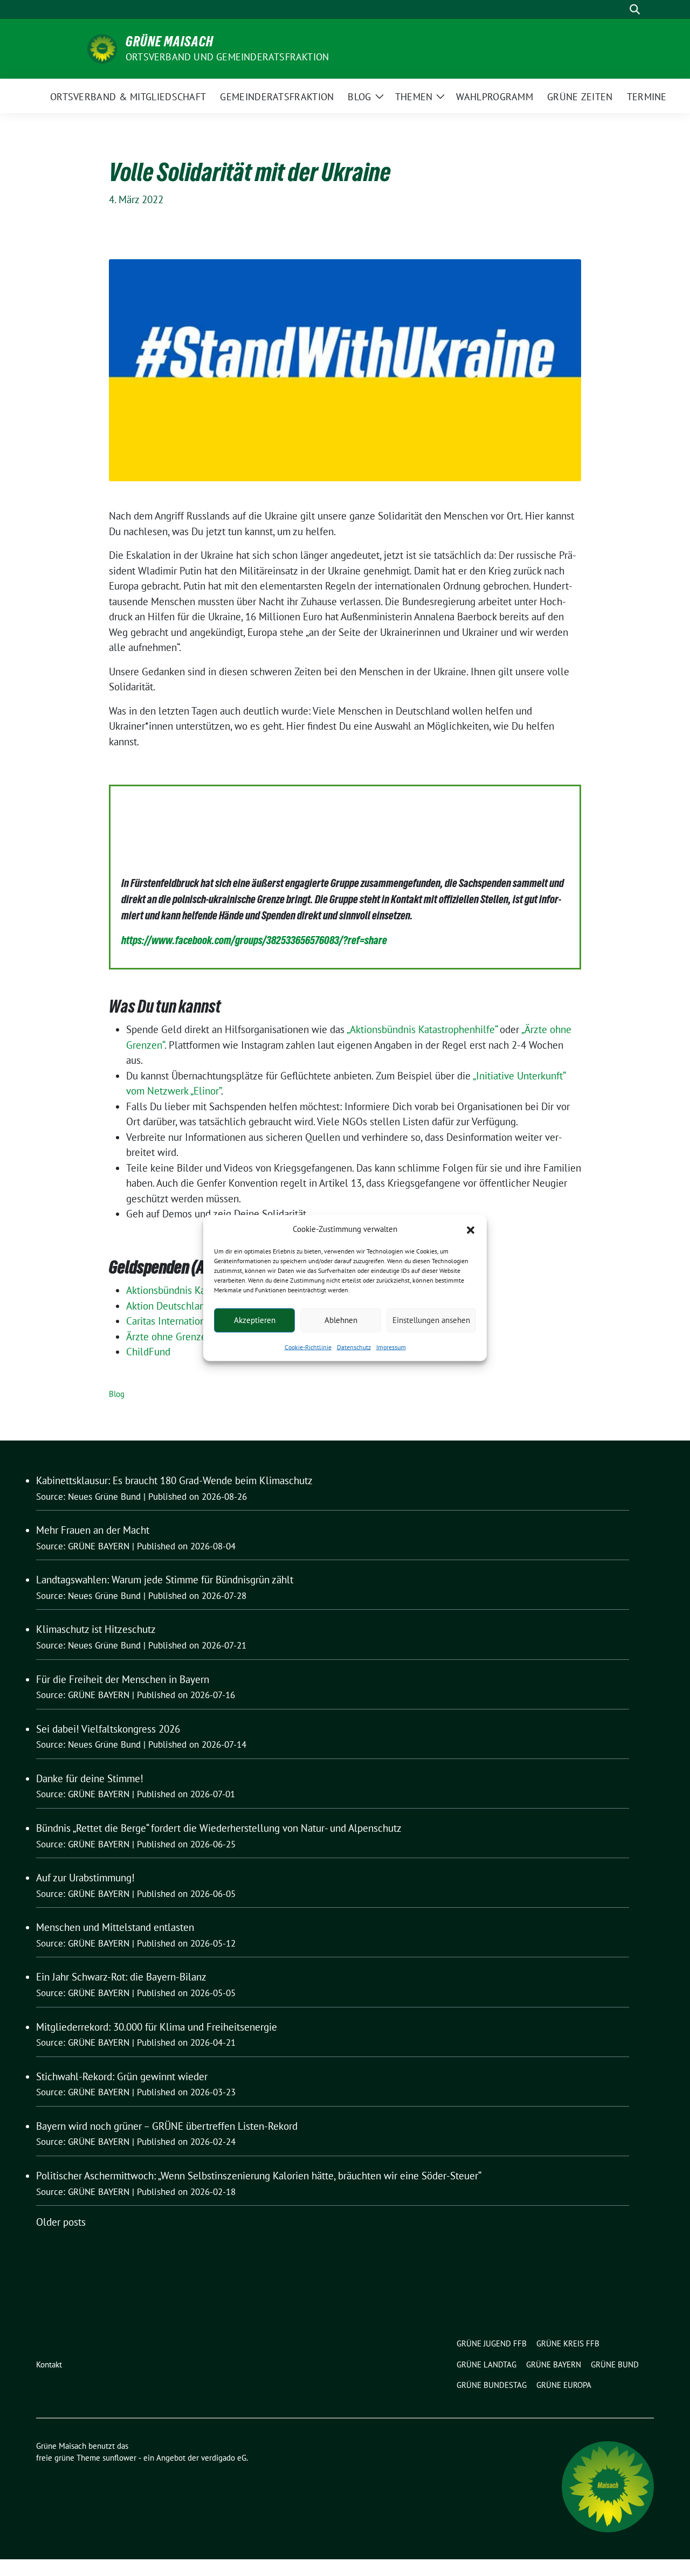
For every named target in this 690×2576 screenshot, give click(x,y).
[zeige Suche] (635, 9)
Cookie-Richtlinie (308, 1346)
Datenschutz (354, 1346)
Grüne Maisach (170, 41)
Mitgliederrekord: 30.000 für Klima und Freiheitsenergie (157, 2027)
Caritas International (170, 1321)
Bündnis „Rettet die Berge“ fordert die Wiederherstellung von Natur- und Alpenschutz (219, 1828)
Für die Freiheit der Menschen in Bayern (123, 1679)
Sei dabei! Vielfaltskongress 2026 (108, 1729)
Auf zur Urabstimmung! (85, 1878)
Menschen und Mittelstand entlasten (115, 1927)
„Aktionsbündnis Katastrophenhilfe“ (422, 1029)
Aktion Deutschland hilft (178, 1306)
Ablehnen (341, 1320)
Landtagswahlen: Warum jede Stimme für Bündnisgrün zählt (165, 1580)
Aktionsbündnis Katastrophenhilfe (199, 1290)
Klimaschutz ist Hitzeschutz (96, 1629)
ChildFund (148, 1352)
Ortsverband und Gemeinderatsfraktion (227, 57)
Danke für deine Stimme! (90, 1778)
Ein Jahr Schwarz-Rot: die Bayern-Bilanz (121, 1977)
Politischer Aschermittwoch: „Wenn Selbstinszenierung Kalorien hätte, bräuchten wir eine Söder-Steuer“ (259, 2176)
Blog (117, 1394)
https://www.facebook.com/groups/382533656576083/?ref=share (254, 940)
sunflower (119, 2458)
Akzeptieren (255, 1320)
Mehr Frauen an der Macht (93, 1530)
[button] (471, 1229)
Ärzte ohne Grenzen (169, 1337)
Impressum (391, 1346)
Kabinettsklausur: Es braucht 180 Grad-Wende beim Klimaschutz (174, 1480)
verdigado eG (224, 2458)
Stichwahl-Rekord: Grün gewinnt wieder (122, 2076)
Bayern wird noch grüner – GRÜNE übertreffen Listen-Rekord (167, 2126)
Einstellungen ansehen (431, 1320)
